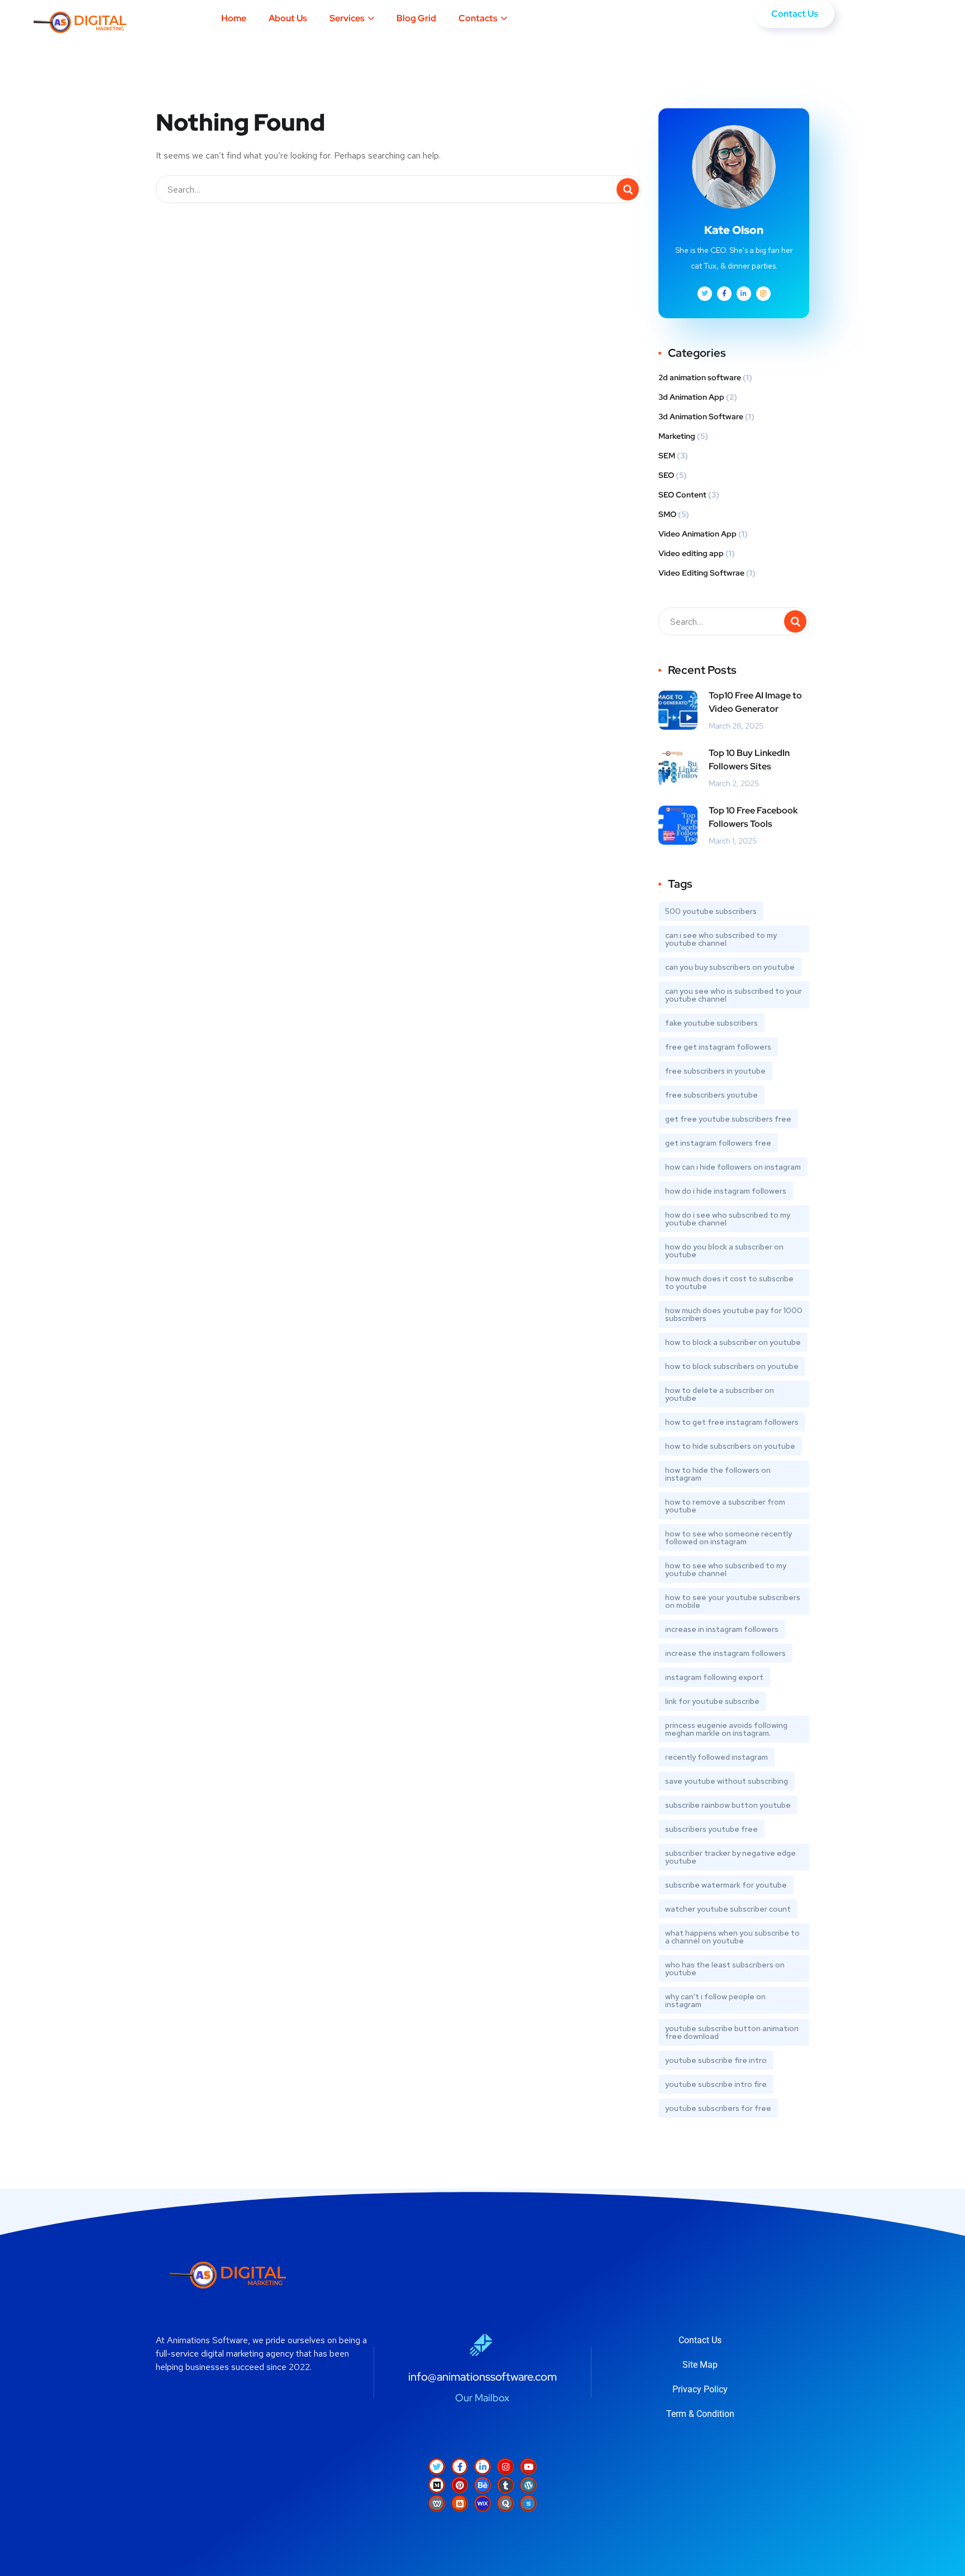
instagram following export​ (714, 1677)
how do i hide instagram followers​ (726, 1191)
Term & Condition (700, 2414)
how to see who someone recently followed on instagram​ (728, 1538)
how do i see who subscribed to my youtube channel (728, 1219)
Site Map (700, 2365)
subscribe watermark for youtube (726, 1885)
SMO (667, 514)
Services (347, 18)
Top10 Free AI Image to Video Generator (755, 702)
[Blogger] (460, 2503)
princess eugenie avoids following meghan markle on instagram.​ (726, 1729)
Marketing (677, 436)
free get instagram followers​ (718, 1047)
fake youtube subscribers (711, 1023)
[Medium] (437, 2485)
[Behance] (482, 2485)
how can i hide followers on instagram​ (733, 1167)
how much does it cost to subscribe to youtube (729, 1282)
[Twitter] (437, 2467)
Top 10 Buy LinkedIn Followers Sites (749, 760)
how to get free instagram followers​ (732, 1422)
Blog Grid (416, 18)
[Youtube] (528, 2467)
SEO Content (682, 495)
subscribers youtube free (711, 1829)
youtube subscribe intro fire (716, 2084)
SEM (667, 456)
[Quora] (505, 2503)
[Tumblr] (505, 2485)
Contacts (478, 18)
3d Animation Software (701, 416)
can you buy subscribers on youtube (730, 967)
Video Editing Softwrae (701, 573)
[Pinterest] (460, 2485)
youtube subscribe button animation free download (732, 2032)
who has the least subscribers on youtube (725, 1969)
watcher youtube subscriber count (728, 1909)
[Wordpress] (528, 2485)
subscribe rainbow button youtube (728, 1805)
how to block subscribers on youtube (732, 1366)
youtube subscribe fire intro (716, 2060)
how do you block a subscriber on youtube (724, 1251)
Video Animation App (698, 534)
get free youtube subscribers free (728, 1119)
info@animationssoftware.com (482, 2377)
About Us (288, 18)
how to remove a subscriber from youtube (725, 1506)
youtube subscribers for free (718, 2108)
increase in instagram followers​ (722, 1629)
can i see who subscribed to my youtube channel (721, 939)
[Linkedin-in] (482, 2467)
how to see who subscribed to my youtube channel (726, 1569)
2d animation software (700, 377)
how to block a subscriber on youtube (733, 1342)
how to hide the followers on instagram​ (718, 1474)
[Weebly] (437, 2503)
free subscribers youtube (711, 1095)
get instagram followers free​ (718, 1143)
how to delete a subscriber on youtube (720, 1394)
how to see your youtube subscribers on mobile (733, 1601)
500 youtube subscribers (711, 911)
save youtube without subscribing (727, 1781)
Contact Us (700, 2340)
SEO (666, 475)
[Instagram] (505, 2467)
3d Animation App (691, 397)
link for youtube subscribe (712, 1701)
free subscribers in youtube (715, 1071)
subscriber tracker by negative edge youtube (730, 1857)
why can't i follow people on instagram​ (715, 2000)
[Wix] (482, 2503)
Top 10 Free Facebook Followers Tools (753, 817)
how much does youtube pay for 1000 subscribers (734, 1314)
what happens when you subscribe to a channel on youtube (732, 1937)
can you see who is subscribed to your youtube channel (734, 995)
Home (234, 18)
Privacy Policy (700, 2389)
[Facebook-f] (460, 2467)
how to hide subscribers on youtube (730, 1446)
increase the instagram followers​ (725, 1653)
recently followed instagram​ (716, 1757)
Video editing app (691, 553)
